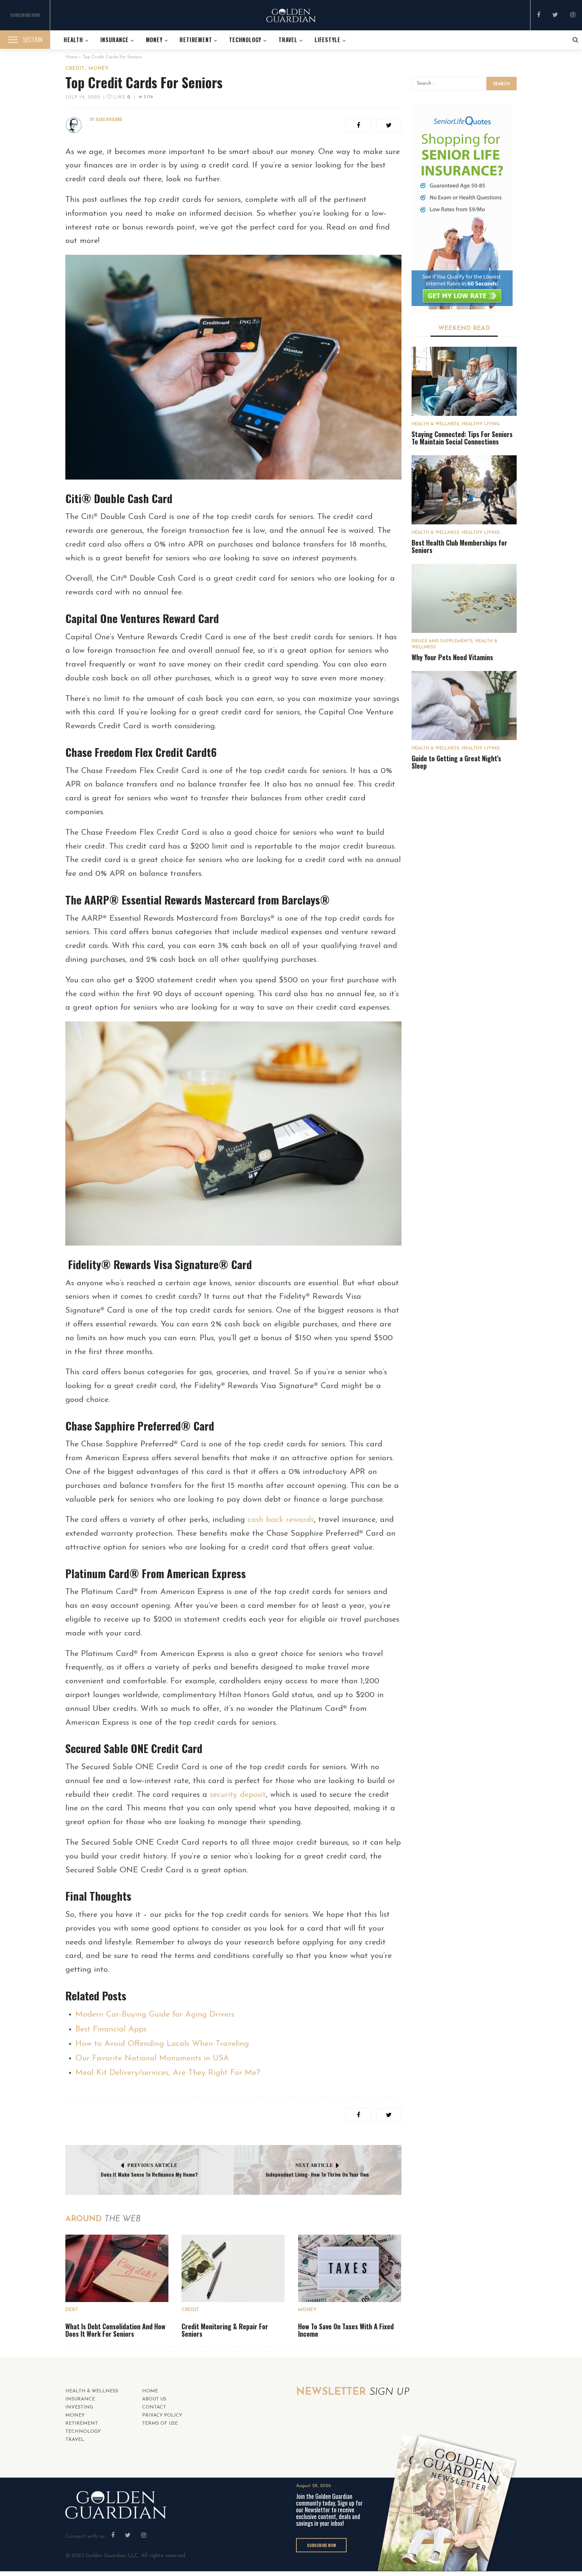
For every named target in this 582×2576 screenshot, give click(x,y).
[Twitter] (555, 16)
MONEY (99, 69)
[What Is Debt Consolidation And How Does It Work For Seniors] (117, 2268)
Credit (75, 69)
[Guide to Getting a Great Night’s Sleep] (464, 706)
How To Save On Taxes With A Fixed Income (346, 2330)
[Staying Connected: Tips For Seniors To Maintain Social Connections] (464, 381)
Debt (72, 2310)
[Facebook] (539, 16)
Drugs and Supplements (442, 641)
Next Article (314, 2165)
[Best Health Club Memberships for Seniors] (464, 490)
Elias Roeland (109, 119)
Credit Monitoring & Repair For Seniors (225, 2330)
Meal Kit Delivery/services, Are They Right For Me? (168, 2073)
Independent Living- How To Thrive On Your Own (317, 2174)
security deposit (238, 1795)
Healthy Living (481, 424)
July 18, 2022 (83, 97)
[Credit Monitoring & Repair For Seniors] (233, 2268)
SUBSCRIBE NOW (321, 2545)
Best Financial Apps (111, 2029)
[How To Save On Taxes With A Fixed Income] (350, 2268)
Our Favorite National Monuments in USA (152, 2058)
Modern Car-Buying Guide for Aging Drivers (155, 2015)
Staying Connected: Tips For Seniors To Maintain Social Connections (462, 438)
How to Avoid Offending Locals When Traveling (162, 2044)
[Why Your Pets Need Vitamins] (464, 598)
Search (502, 84)
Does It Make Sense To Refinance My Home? (149, 2174)
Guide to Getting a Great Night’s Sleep (456, 762)
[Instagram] (573, 16)
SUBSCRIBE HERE (25, 15)
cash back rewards (281, 1520)
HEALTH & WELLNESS (435, 424)
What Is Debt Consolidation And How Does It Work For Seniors (115, 2330)
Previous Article (152, 2165)
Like (121, 97)
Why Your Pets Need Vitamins (452, 657)
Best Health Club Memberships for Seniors (459, 546)
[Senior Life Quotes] (462, 208)
